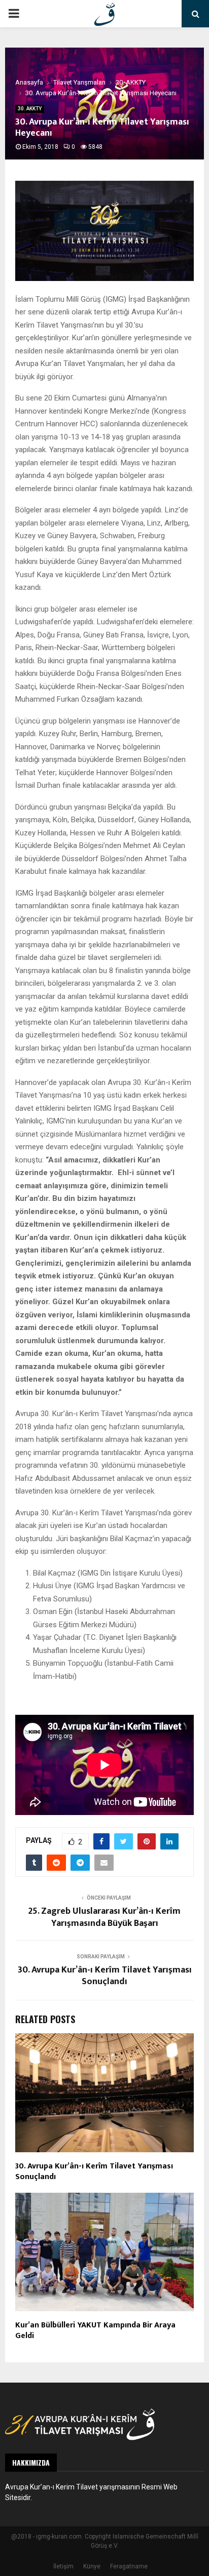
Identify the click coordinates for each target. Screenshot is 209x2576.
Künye (92, 2566)
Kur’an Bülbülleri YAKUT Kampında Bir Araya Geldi (95, 2330)
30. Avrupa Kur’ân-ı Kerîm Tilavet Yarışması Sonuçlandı (105, 1976)
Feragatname (129, 2566)
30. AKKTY (30, 109)
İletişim (63, 2566)
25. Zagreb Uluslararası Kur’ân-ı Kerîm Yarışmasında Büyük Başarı (104, 1917)
